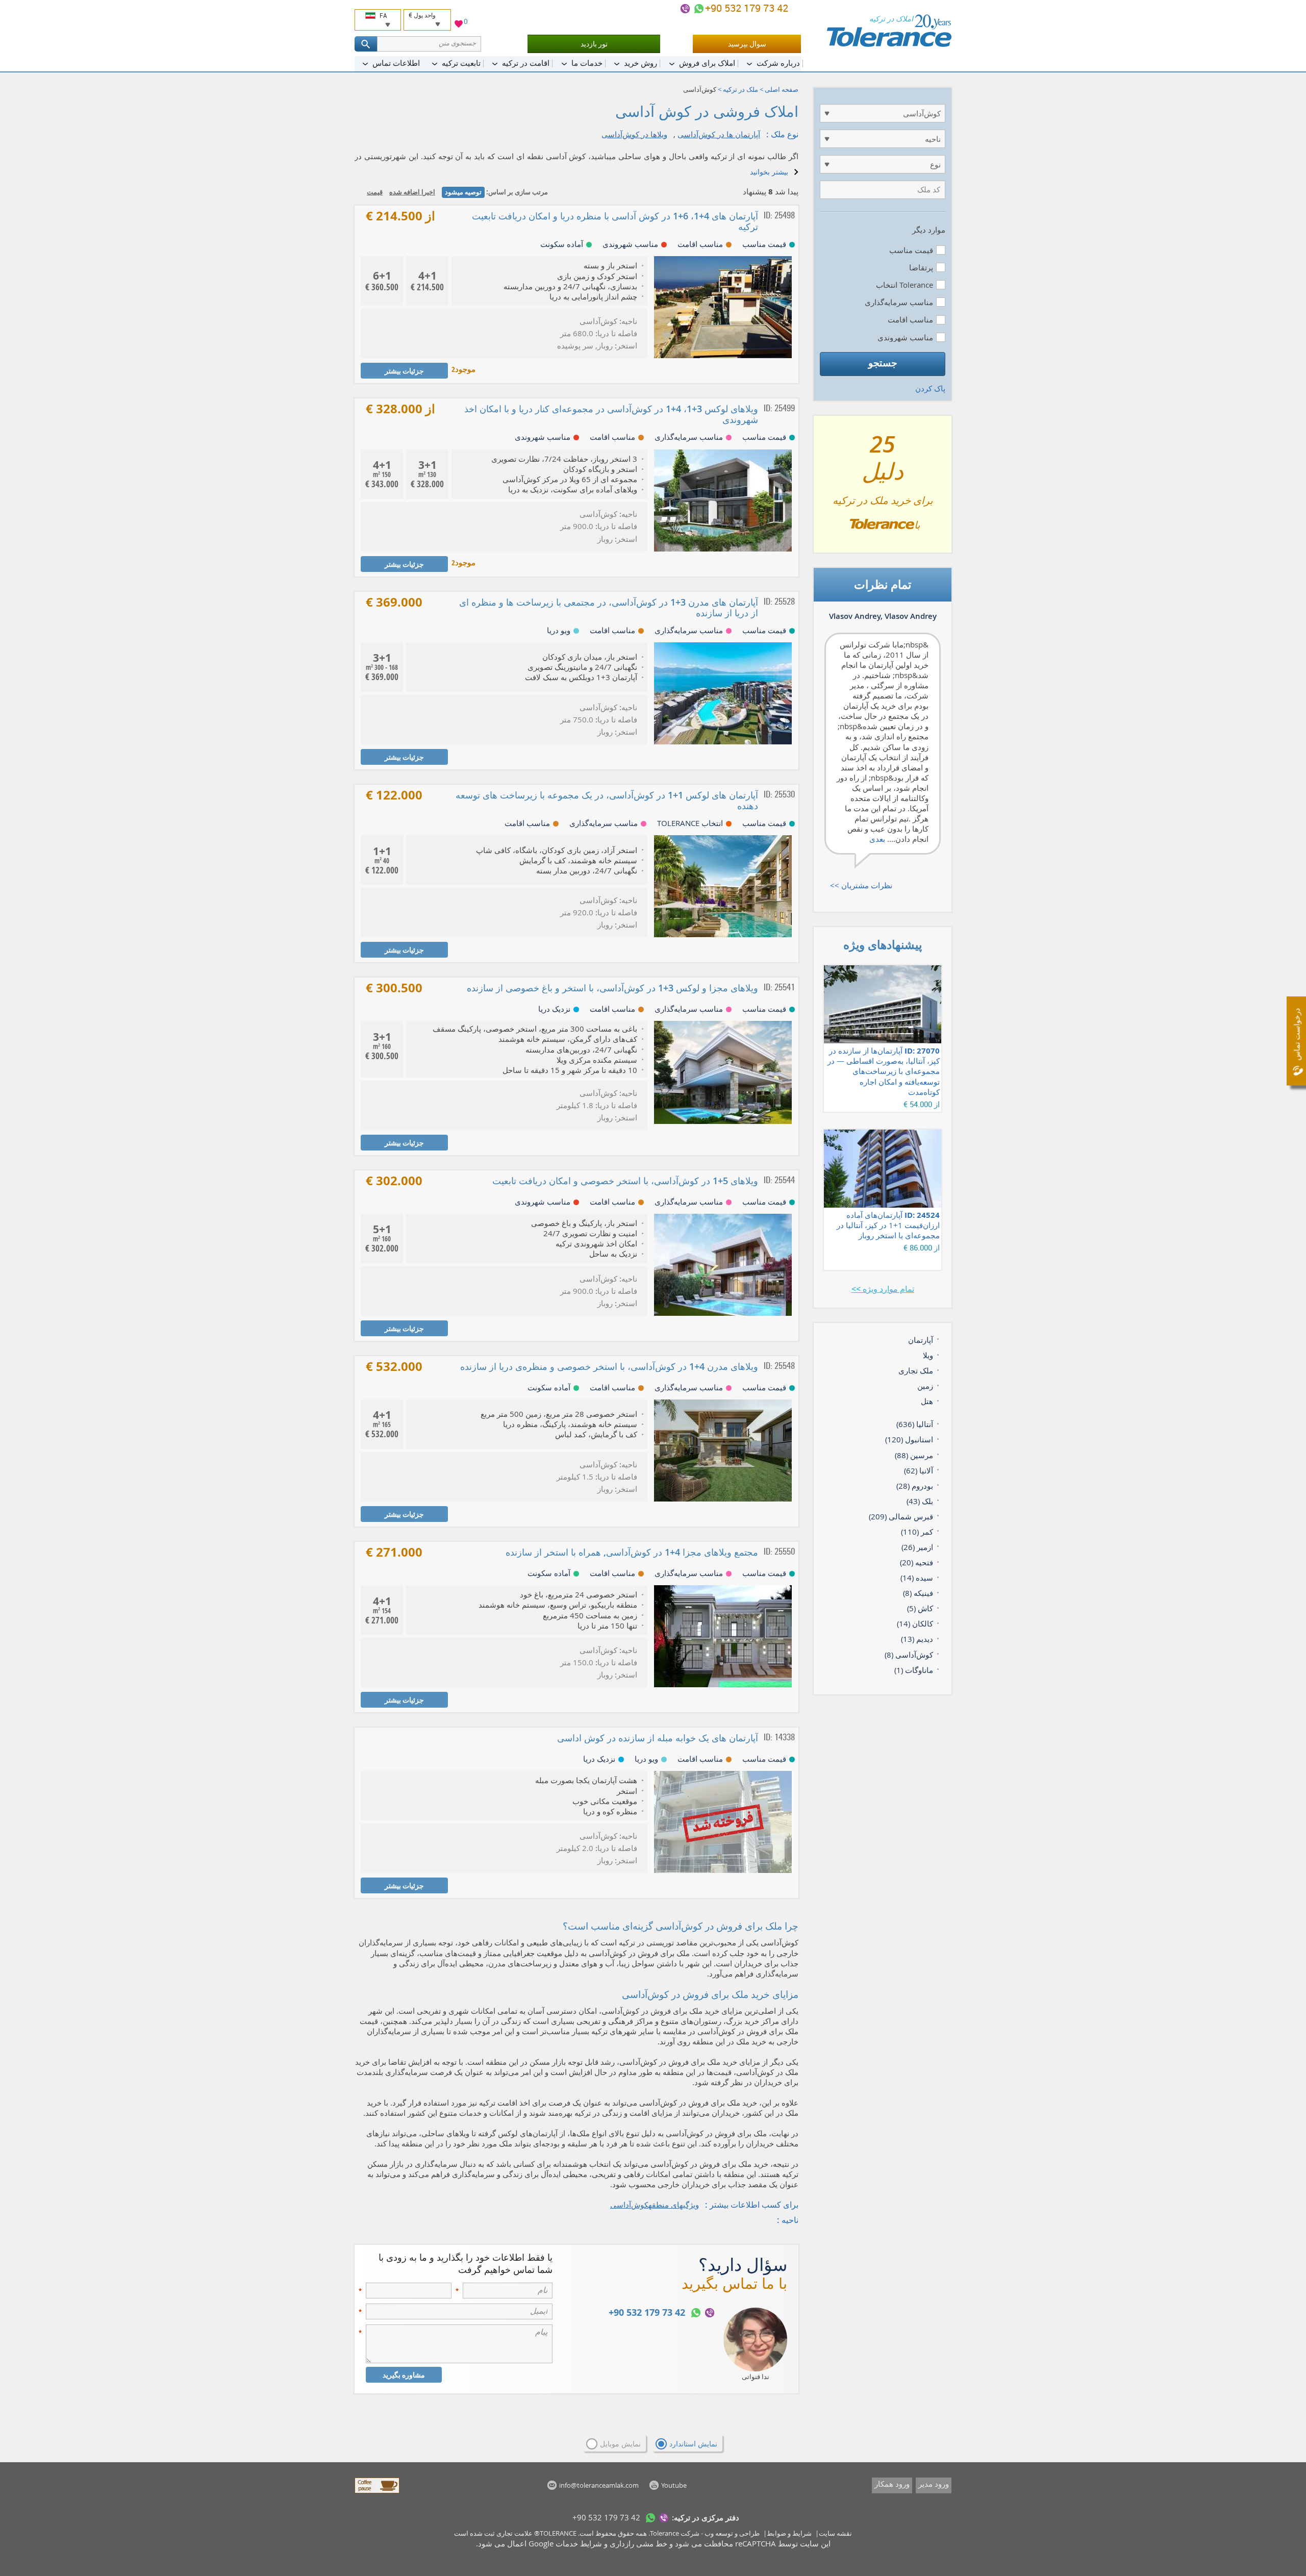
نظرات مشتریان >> (861, 885)
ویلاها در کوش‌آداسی (634, 134)
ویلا (928, 1355)
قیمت (375, 192)
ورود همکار (892, 2484)
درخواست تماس (1297, 1034)
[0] (459, 25)
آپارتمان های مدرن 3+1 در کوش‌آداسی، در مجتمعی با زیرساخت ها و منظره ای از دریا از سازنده (609, 607)
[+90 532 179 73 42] (699, 9)
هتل (927, 1401)
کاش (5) (920, 1608)
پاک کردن (930, 388)
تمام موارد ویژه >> (883, 1289)
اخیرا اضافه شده (412, 192)
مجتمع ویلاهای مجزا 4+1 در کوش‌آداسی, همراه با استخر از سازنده (632, 1552)
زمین (925, 1386)
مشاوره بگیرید (404, 2375)
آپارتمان (921, 1340)
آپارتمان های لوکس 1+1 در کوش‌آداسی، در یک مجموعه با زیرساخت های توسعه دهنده (607, 800)
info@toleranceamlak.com (599, 2485)
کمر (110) (917, 1532)
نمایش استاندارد (693, 2444)
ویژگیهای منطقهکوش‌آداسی (655, 2205)
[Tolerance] (889, 31)
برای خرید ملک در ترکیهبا (883, 488)
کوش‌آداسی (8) (909, 1655)
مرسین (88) (914, 1455)
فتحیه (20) (916, 1562)
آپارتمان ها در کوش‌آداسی (719, 134)
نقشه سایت (835, 2533)
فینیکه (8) (918, 1593)
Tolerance (664, 2533)
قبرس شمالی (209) (901, 1516)
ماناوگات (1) (914, 1670)
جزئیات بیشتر (404, 371)
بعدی (877, 839)
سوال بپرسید (747, 44)
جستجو (883, 363)
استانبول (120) (909, 1439)
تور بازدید (594, 44)
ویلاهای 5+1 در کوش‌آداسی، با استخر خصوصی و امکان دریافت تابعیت (625, 1181)
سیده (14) (917, 1578)
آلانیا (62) (919, 1470)
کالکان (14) (915, 1623)
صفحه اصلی (782, 89)
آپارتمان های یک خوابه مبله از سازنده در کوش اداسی (658, 1738)
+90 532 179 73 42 (748, 8)
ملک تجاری (916, 1370)
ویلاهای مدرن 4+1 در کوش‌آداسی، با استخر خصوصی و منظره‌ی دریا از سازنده (609, 1366)
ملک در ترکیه (740, 89)
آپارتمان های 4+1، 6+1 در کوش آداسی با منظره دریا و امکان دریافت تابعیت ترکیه (615, 221)
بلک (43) (920, 1501)
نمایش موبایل (620, 2444)
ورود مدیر (934, 2484)
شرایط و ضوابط (789, 2533)
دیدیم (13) (917, 1639)
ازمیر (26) (917, 1547)
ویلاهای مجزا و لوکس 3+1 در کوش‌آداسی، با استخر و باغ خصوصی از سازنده (612, 988)
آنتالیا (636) (915, 1424)
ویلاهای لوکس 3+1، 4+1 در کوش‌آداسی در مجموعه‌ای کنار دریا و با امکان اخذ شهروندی (611, 414)
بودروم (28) (915, 1486)
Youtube (674, 2485)
